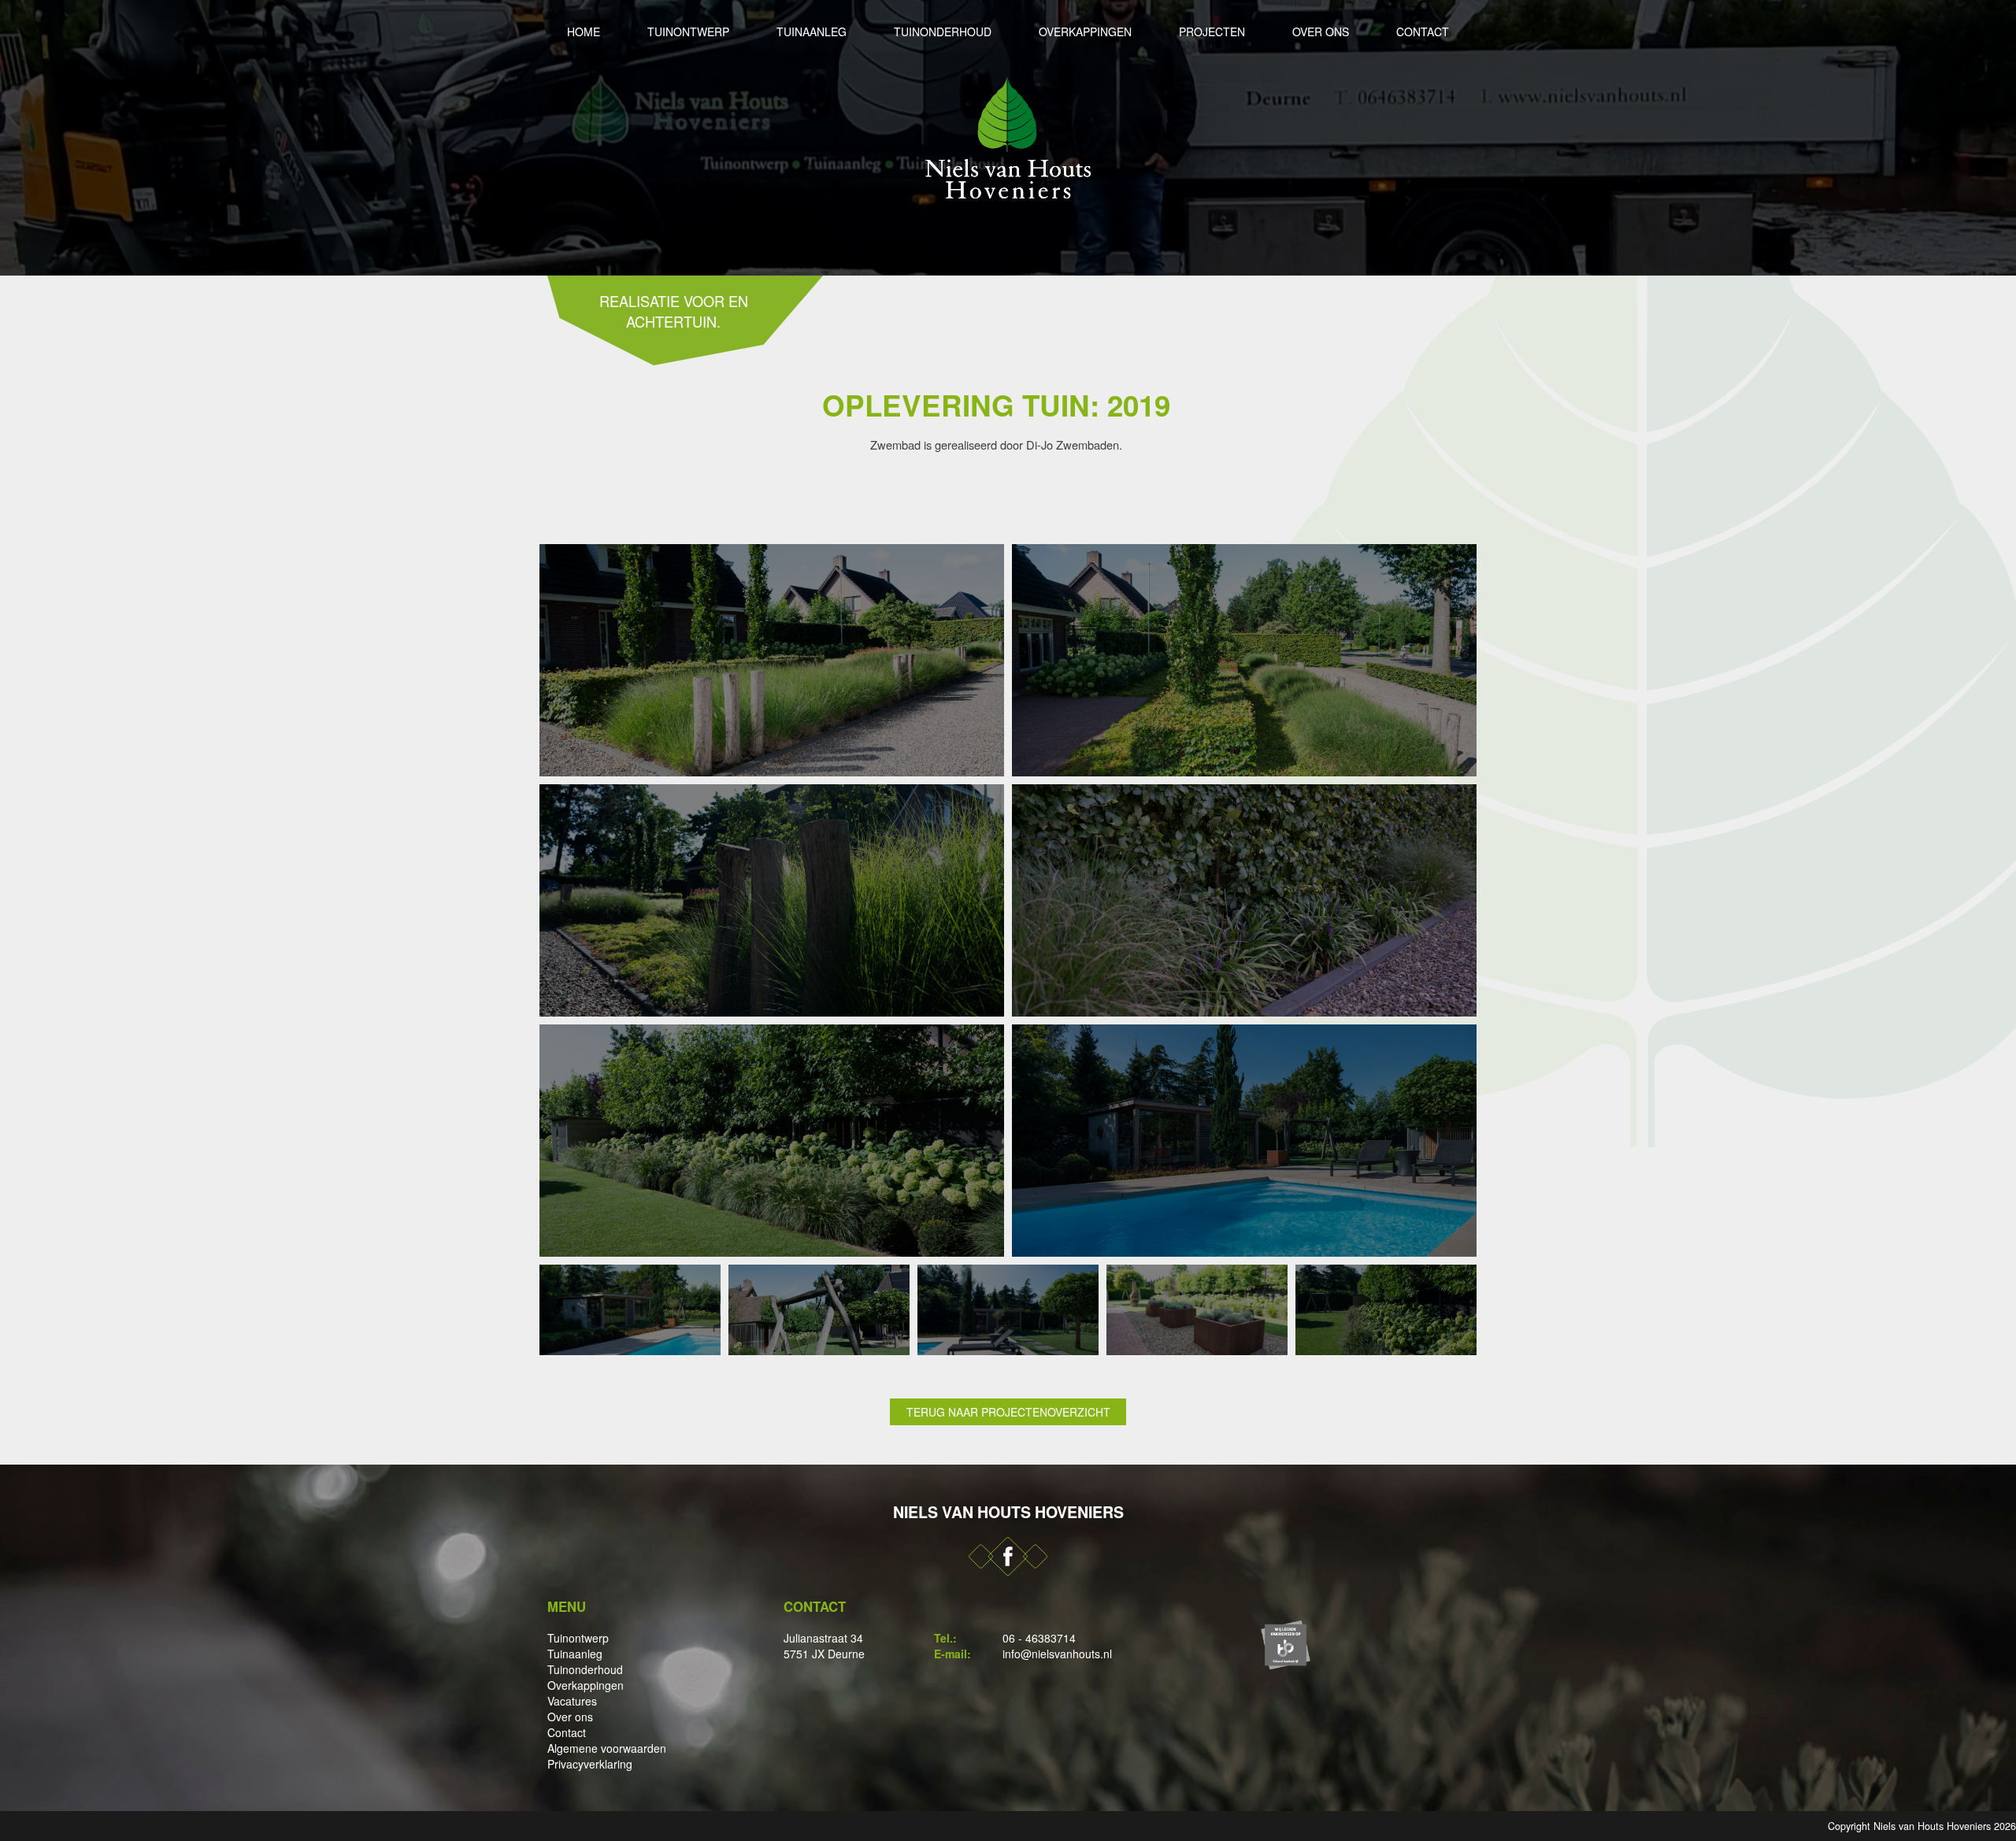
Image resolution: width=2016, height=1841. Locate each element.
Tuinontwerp (688, 31)
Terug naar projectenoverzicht (1008, 1412)
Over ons (1321, 31)
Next (2000, 138)
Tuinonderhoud (943, 31)
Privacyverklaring (590, 1764)
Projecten (1212, 31)
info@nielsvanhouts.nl (1057, 1654)
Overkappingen (1085, 31)
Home (584, 31)
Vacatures (572, 1701)
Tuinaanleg (812, 31)
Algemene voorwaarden (607, 1748)
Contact (1423, 31)
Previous (16, 138)
